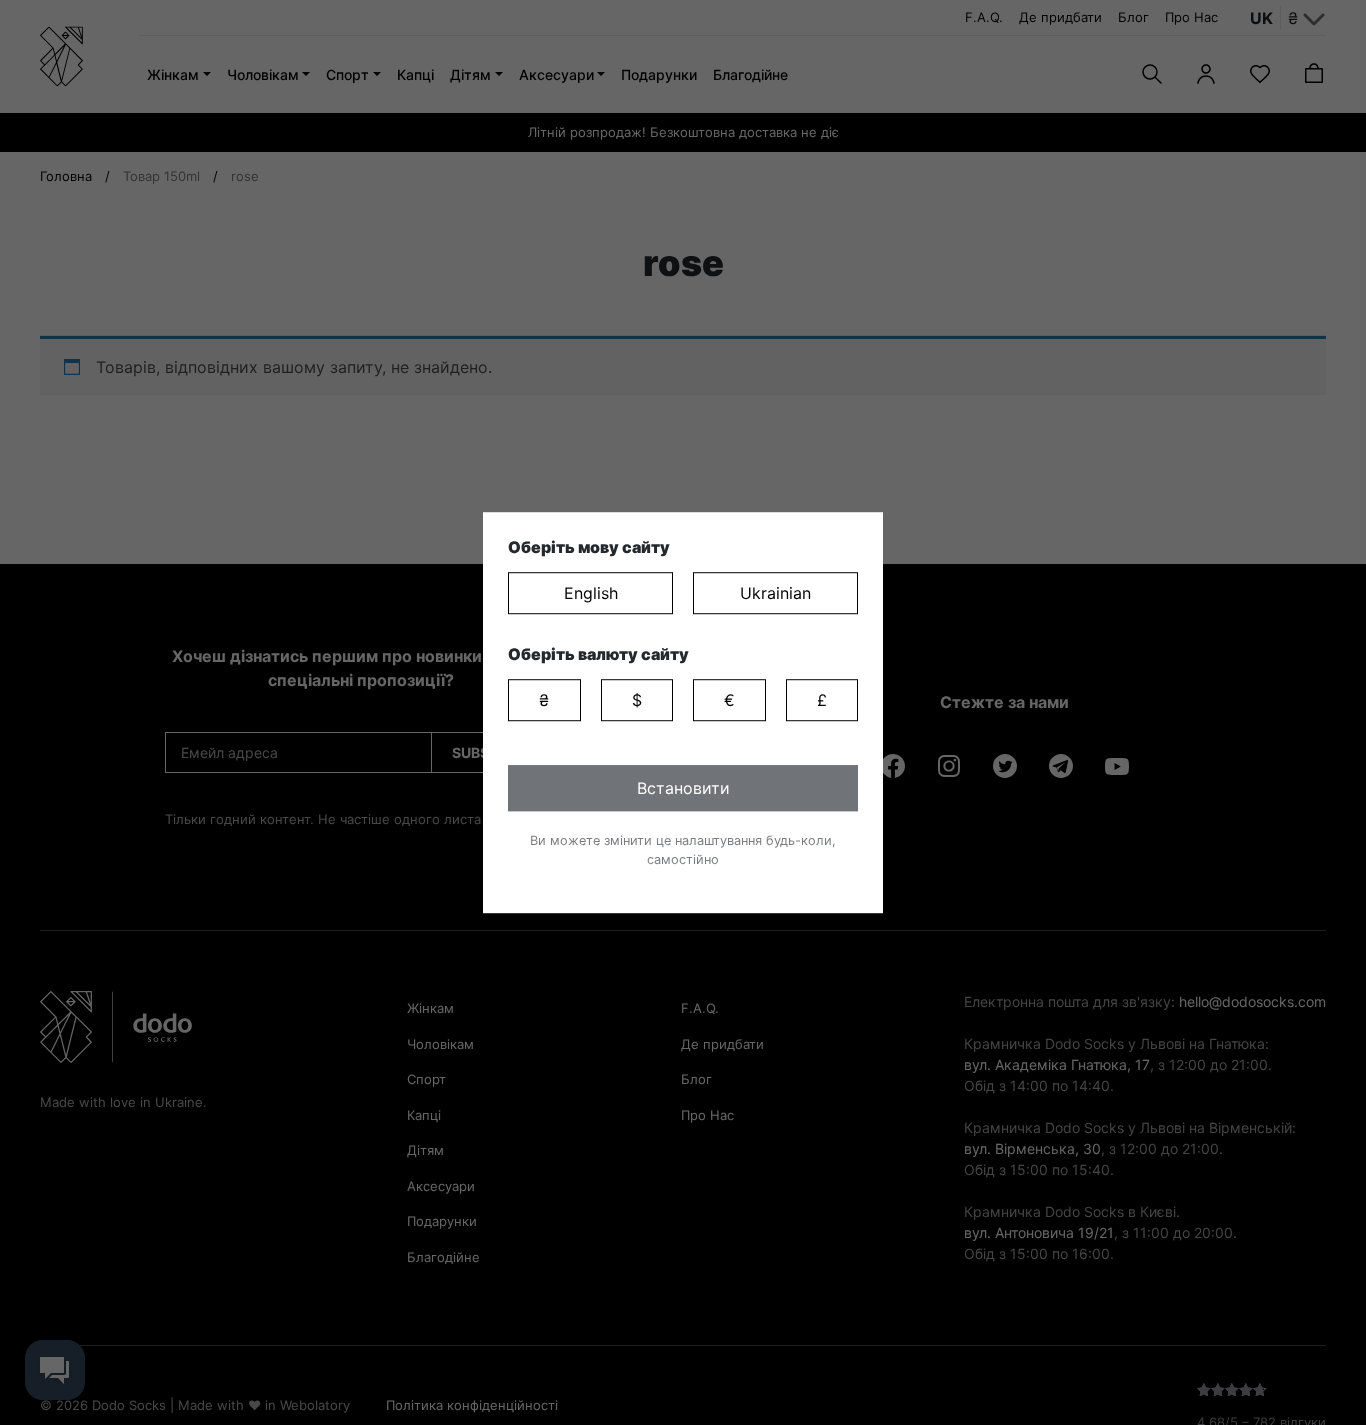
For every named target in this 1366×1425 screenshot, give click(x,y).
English (591, 593)
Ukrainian (775, 593)
